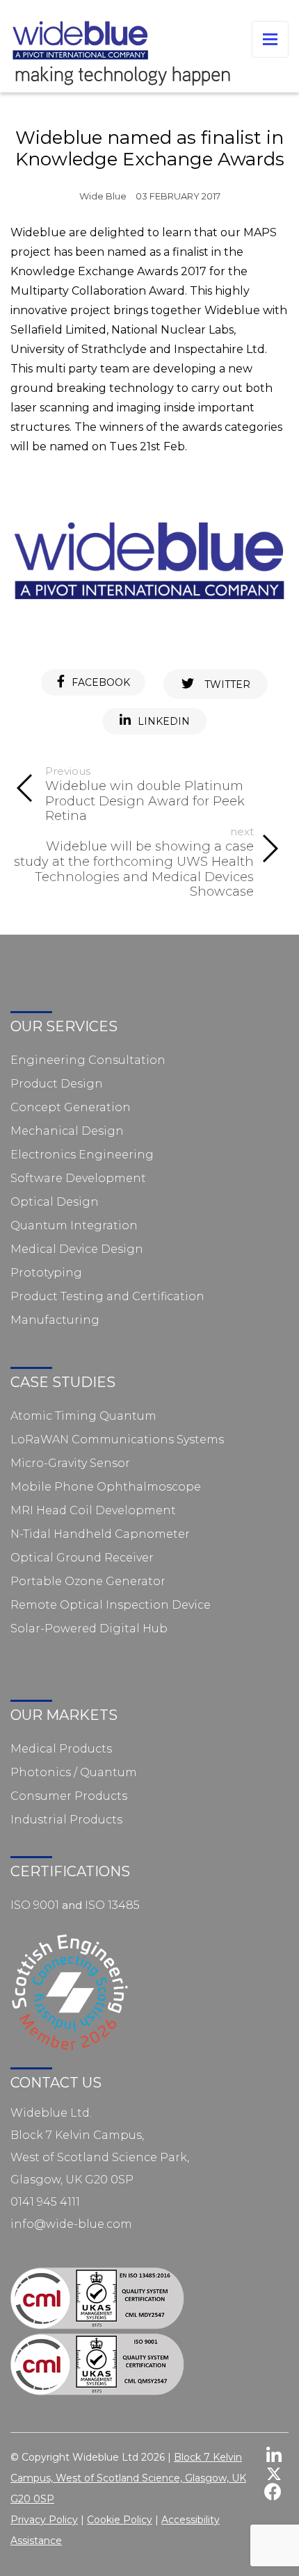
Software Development (78, 1178)
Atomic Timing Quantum (83, 1416)
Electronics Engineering (82, 1155)
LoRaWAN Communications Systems (117, 1439)
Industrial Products (66, 1820)
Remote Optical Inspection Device (111, 1605)
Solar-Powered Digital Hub (89, 1629)
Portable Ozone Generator (88, 1581)
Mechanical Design (67, 1131)
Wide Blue (103, 196)
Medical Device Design (77, 1249)
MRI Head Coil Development (93, 1510)
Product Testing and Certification (107, 1296)
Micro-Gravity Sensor (70, 1463)
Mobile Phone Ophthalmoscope (106, 1487)
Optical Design (55, 1202)
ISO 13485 (112, 1905)
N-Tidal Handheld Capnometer (100, 1534)
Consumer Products (69, 1796)
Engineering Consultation (88, 1060)
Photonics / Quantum (74, 1772)
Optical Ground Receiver (82, 1558)
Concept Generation (71, 1107)
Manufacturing (55, 1320)
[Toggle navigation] (270, 39)
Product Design (57, 1084)
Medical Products (61, 1749)
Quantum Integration (74, 1225)
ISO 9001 (35, 1905)
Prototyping (46, 1273)
